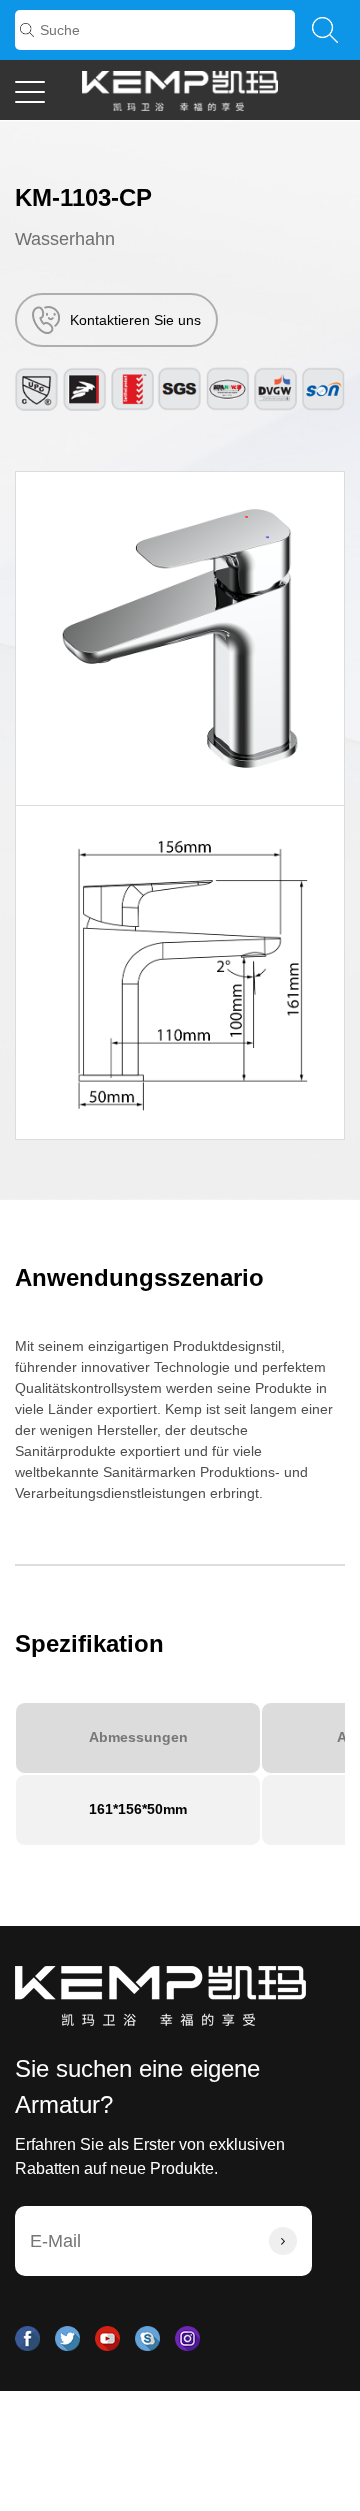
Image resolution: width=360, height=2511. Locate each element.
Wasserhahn (65, 239)
